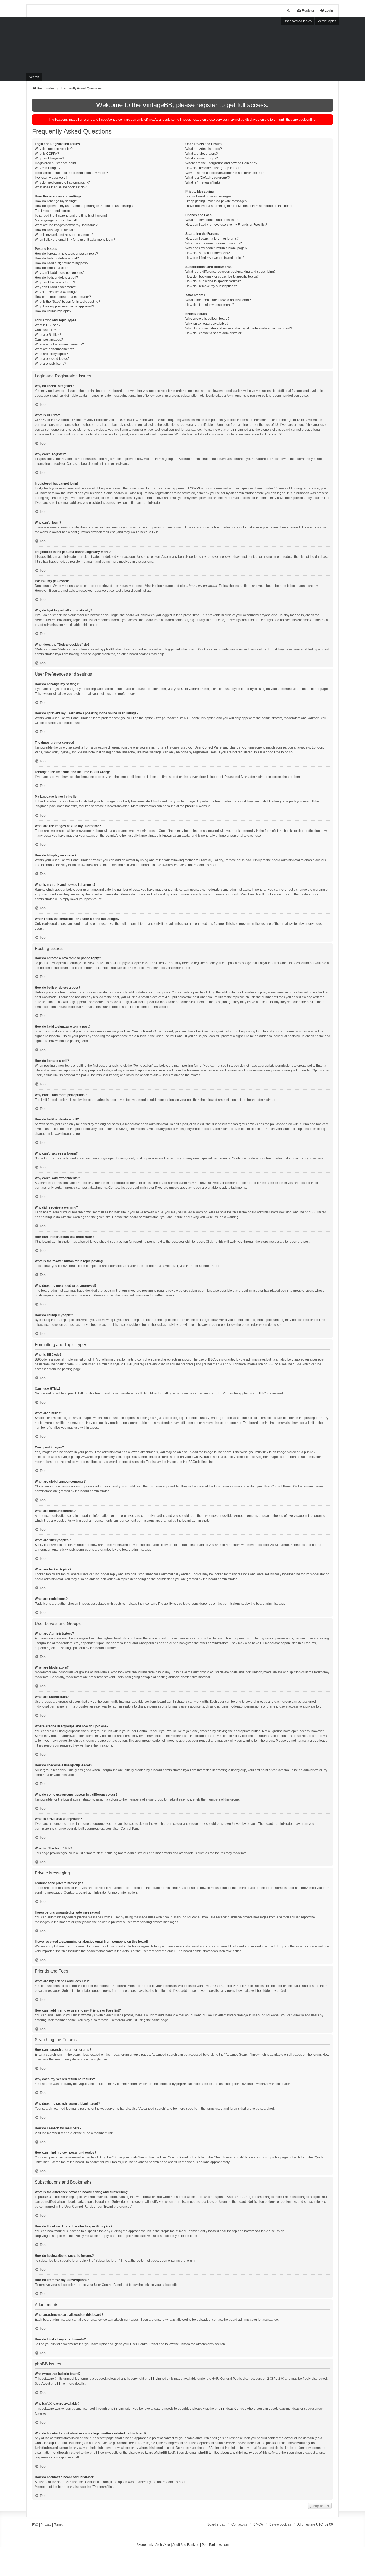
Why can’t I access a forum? (55, 282)
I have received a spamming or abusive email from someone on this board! (239, 206)
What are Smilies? (48, 335)
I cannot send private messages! (209, 196)
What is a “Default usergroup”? (208, 178)
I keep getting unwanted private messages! (216, 201)
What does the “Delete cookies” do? (61, 187)
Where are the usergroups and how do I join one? (221, 163)
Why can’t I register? (49, 158)
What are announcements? (54, 349)
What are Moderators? (202, 154)
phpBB (190, 806)
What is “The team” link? (203, 182)
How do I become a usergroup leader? (213, 168)
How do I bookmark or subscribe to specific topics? (222, 276)
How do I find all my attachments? (210, 305)
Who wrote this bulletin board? (207, 319)
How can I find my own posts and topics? (215, 258)
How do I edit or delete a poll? (56, 278)
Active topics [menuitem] (327, 21)
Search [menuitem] (34, 77)
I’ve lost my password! (51, 178)
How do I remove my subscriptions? (211, 286)
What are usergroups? (202, 158)
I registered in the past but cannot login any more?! (71, 173)
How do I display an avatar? (55, 230)
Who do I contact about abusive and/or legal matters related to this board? (239, 328)
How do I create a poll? (51, 268)
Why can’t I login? (48, 168)
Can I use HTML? (47, 330)
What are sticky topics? (51, 354)
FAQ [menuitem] (35, 2525)
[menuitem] (258, 2524)
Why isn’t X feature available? (207, 324)
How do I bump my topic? (53, 311)
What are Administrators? (204, 149)
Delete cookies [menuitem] (280, 2524)
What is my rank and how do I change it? (64, 235)
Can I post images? (49, 340)
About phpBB (51, 2384)
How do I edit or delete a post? (57, 258)
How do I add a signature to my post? (62, 263)
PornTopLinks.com (215, 2545)
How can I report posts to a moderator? (63, 297)
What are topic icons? (50, 364)
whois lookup (44, 2443)
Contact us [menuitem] (239, 2524)
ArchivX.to (163, 2545)
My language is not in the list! (56, 220)
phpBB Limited (156, 2379)
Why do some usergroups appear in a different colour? (225, 173)
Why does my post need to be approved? (64, 306)
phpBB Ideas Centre (230, 2409)
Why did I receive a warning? (56, 292)
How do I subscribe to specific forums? (213, 281)
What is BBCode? (48, 325)
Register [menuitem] (308, 11)
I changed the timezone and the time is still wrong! (71, 216)
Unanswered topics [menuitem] (298, 21)
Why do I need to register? (54, 149)
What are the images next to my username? (66, 225)
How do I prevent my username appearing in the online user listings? (85, 206)
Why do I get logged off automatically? (62, 182)
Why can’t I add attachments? (56, 287)
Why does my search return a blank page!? (216, 248)
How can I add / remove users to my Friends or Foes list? (226, 225)
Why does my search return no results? (214, 243)
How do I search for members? (208, 253)
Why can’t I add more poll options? (60, 273)
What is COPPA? (47, 154)
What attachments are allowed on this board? (218, 300)
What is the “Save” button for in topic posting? (67, 302)
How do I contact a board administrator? (214, 333)
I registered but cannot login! (55, 163)
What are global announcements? (59, 344)
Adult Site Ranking (186, 2545)
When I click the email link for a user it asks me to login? (75, 240)
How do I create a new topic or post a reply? (66, 254)
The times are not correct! (53, 211)
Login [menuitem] (329, 11)
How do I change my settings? (57, 201)
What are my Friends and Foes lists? (212, 220)
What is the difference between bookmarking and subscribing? (231, 272)
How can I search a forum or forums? (212, 239)
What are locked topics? (52, 359)
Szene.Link (145, 2545)
